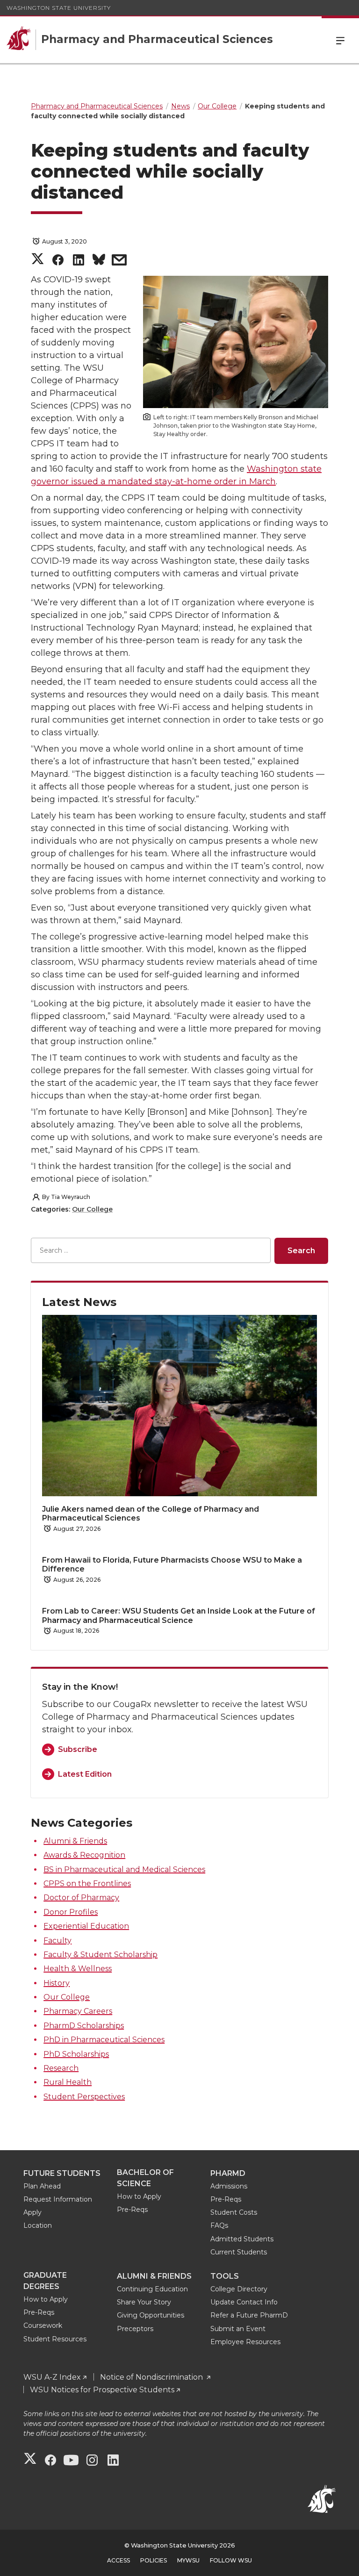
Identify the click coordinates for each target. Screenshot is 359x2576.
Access (118, 2560)
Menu (340, 40)
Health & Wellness (78, 1969)
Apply (32, 2212)
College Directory (239, 2289)
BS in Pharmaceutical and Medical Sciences (124, 1869)
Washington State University (59, 8)
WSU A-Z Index (52, 2377)
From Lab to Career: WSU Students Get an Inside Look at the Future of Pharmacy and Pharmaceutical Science (179, 1615)
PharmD (228, 2173)
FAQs (219, 2225)
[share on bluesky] (99, 262)
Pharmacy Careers (78, 2011)
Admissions (229, 2186)
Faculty (57, 1941)
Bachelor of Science (145, 2178)
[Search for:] (151, 1251)
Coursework (43, 2325)
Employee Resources (245, 2342)
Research (61, 2068)
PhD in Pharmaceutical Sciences (104, 2040)
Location (38, 2225)
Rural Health (68, 2082)
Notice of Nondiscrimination (152, 2377)
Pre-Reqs (132, 2210)
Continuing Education (152, 2289)
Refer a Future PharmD (249, 2315)
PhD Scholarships (76, 2054)
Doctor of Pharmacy (81, 1898)
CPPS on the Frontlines (87, 1884)
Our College (92, 1209)
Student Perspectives (84, 2097)
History (57, 1983)
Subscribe (78, 1749)
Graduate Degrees (45, 2281)
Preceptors (135, 2329)
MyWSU (188, 2560)
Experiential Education (86, 1926)
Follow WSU (231, 2560)
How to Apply (139, 2196)
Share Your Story (144, 2302)
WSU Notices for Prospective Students (102, 2390)
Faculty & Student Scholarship (101, 1955)
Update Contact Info (244, 2302)
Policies (154, 2560)
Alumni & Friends (75, 1841)
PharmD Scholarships (84, 2026)
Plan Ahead (42, 2186)
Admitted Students (242, 2239)
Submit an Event (238, 2329)
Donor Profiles (71, 1912)
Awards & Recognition (84, 1855)
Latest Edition (85, 1774)
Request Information (58, 2199)
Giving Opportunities (151, 2315)
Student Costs (234, 2212)
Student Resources (55, 2339)
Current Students (239, 2252)
